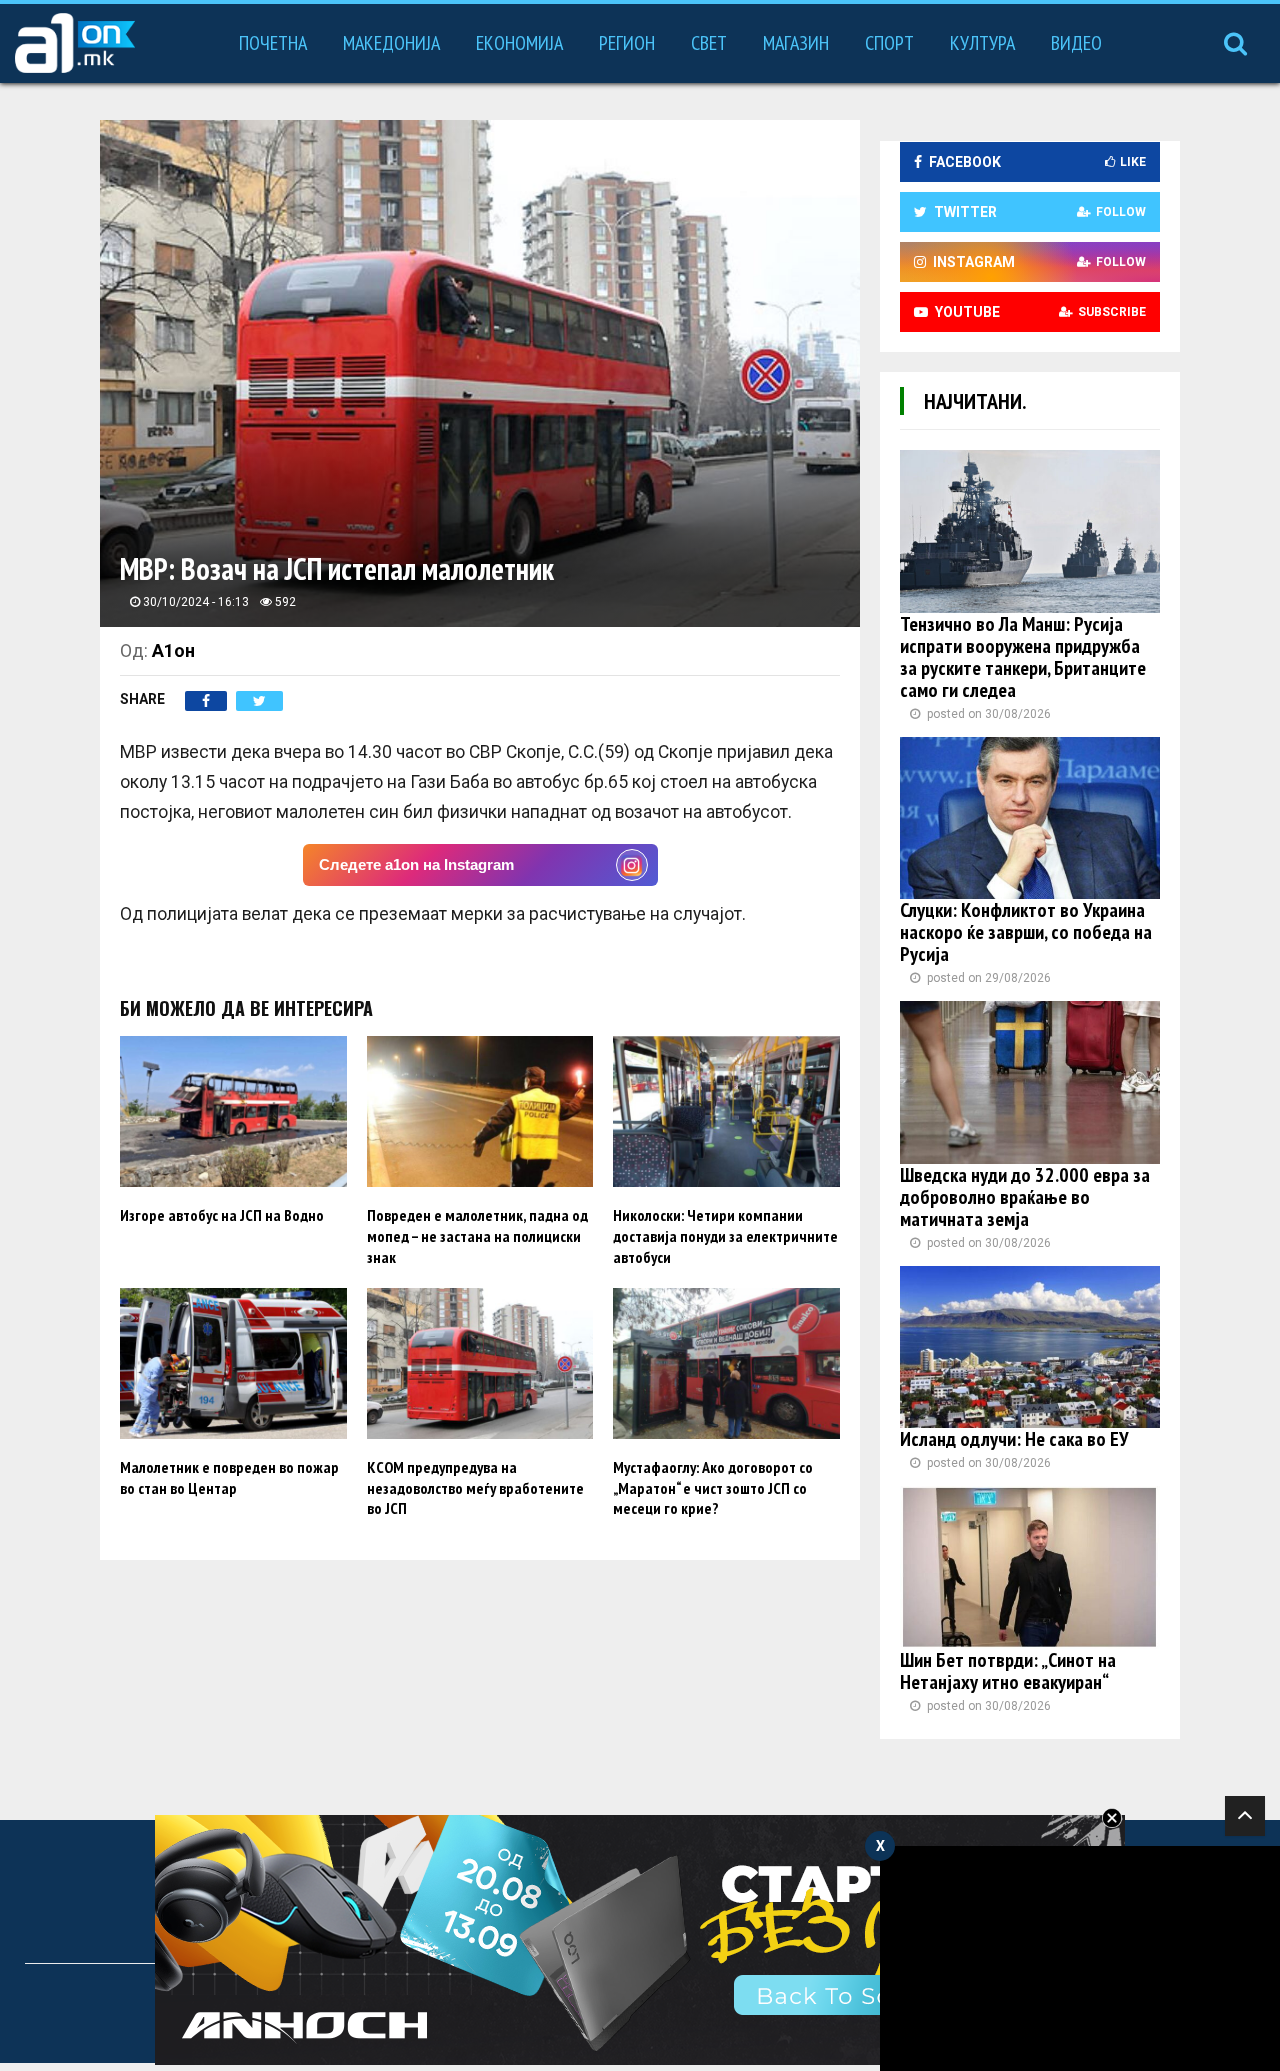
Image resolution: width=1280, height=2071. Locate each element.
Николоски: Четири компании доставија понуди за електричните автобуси (725, 1236)
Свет (709, 43)
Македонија (391, 43)
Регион (627, 43)
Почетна (273, 43)
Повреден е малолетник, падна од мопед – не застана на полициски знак (477, 1236)
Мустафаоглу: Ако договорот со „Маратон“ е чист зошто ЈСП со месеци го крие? (713, 1488)
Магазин (796, 43)
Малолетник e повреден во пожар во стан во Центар (229, 1477)
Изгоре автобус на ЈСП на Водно (222, 1215)
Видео (1076, 43)
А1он (173, 650)
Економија (519, 43)
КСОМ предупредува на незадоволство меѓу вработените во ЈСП (475, 1488)
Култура (982, 43)
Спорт (889, 43)
